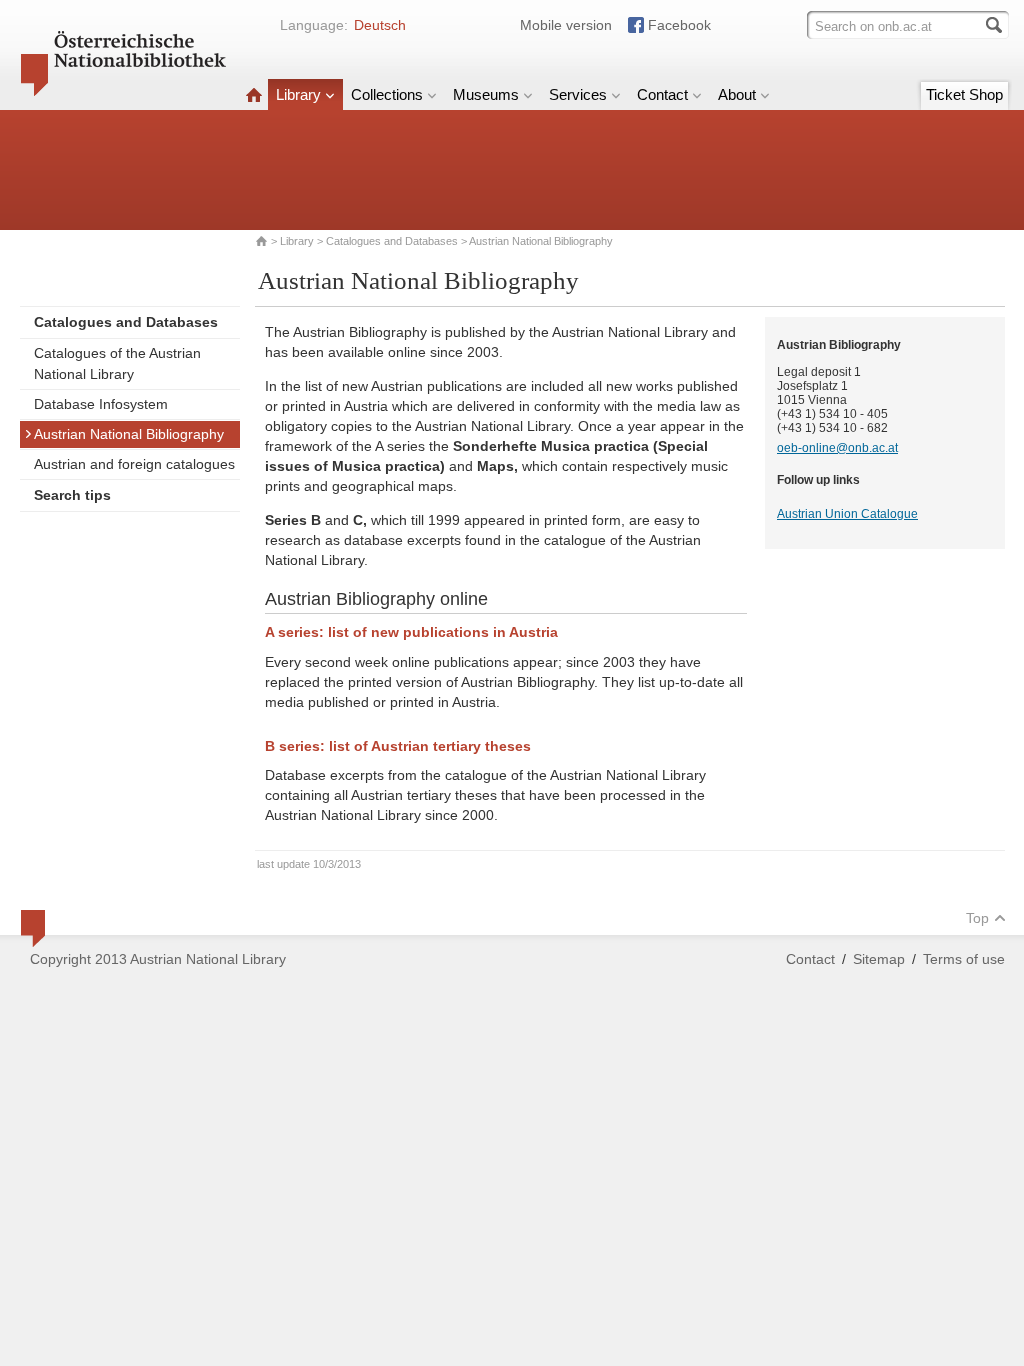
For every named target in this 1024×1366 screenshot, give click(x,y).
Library (298, 94)
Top (977, 918)
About (737, 94)
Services (578, 94)
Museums (486, 94)
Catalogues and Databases (392, 241)
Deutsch (380, 25)
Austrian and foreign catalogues (134, 464)
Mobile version (566, 25)
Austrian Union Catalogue (847, 514)
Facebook (679, 25)
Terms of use (964, 959)
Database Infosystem (101, 404)
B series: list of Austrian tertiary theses (398, 746)
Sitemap (879, 959)
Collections (387, 94)
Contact (662, 94)
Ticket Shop (964, 94)
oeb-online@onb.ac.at (837, 448)
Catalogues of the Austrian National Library (117, 363)
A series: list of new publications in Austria (411, 632)
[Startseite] (254, 94)
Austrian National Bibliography (129, 434)
